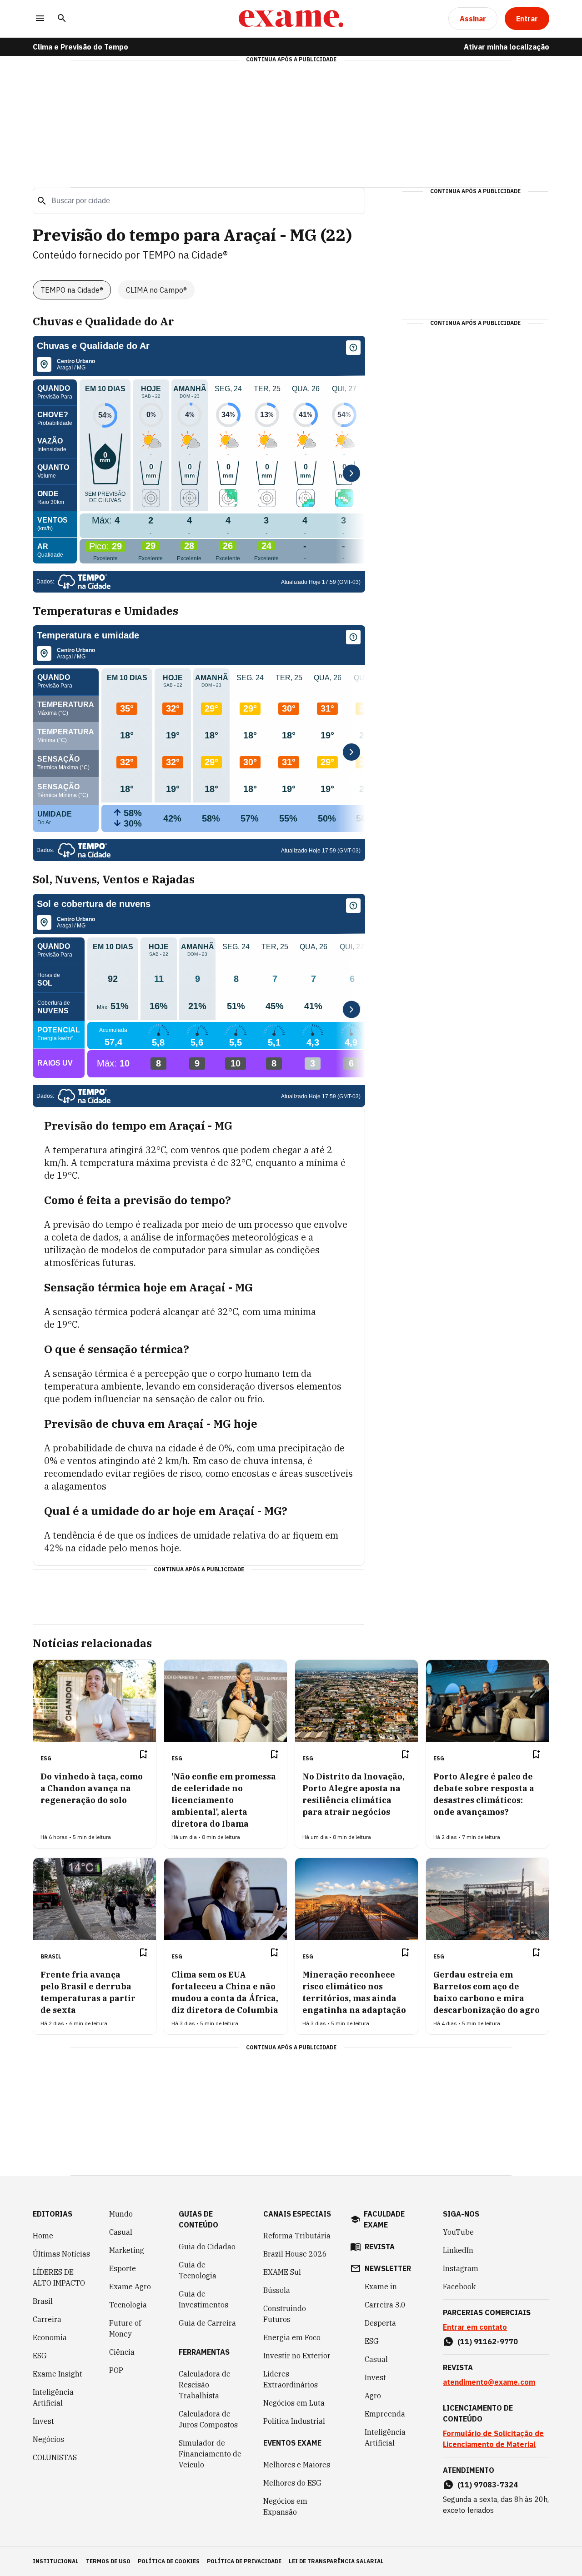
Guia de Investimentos (203, 2299)
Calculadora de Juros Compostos (208, 2419)
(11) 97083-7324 (488, 2485)
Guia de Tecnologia (198, 2270)
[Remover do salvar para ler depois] (143, 1754)
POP (116, 2370)
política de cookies (169, 2561)
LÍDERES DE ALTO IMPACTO (59, 2277)
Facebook (459, 2287)
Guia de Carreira (207, 2323)
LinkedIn (458, 2250)
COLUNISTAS (55, 2457)
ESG (40, 2356)
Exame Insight (58, 2374)
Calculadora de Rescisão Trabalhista (205, 2385)
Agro (373, 2396)
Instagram (461, 2268)
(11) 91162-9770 (488, 2342)
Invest (43, 2421)
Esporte (123, 2268)
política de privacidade (244, 2561)
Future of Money (125, 2328)
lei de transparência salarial (336, 2561)
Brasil (43, 2301)
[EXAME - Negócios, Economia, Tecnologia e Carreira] (291, 19)
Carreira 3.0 (385, 2305)
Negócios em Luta (294, 2403)
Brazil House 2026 (295, 2254)
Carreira (47, 2319)
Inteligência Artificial (53, 2397)
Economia (50, 2337)
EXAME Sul (282, 2272)
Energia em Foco (292, 2337)
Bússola (277, 2290)
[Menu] (40, 19)
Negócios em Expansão (285, 2506)
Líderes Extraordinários (291, 2379)
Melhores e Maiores (297, 2465)
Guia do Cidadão (207, 2247)
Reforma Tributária (297, 2236)
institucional (56, 2561)
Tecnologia (128, 2305)
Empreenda (385, 2414)
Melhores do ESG (292, 2483)
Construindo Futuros (285, 2314)
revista (380, 2247)
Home (43, 2236)
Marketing (127, 2250)
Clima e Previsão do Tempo (80, 47)
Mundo (121, 2214)
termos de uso (108, 2561)
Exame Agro (130, 2287)
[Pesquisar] (62, 19)
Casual (121, 2232)
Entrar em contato (475, 2327)
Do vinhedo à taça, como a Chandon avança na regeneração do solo (92, 1788)
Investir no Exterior (297, 2356)
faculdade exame (384, 2219)
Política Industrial (294, 2421)
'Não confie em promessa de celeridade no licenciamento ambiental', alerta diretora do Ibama (224, 1800)
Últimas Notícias (61, 2254)
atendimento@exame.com (489, 2382)
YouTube (458, 2232)
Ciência (122, 2352)
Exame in (381, 2287)
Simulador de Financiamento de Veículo (210, 2454)
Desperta (380, 2323)
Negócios (48, 2439)
